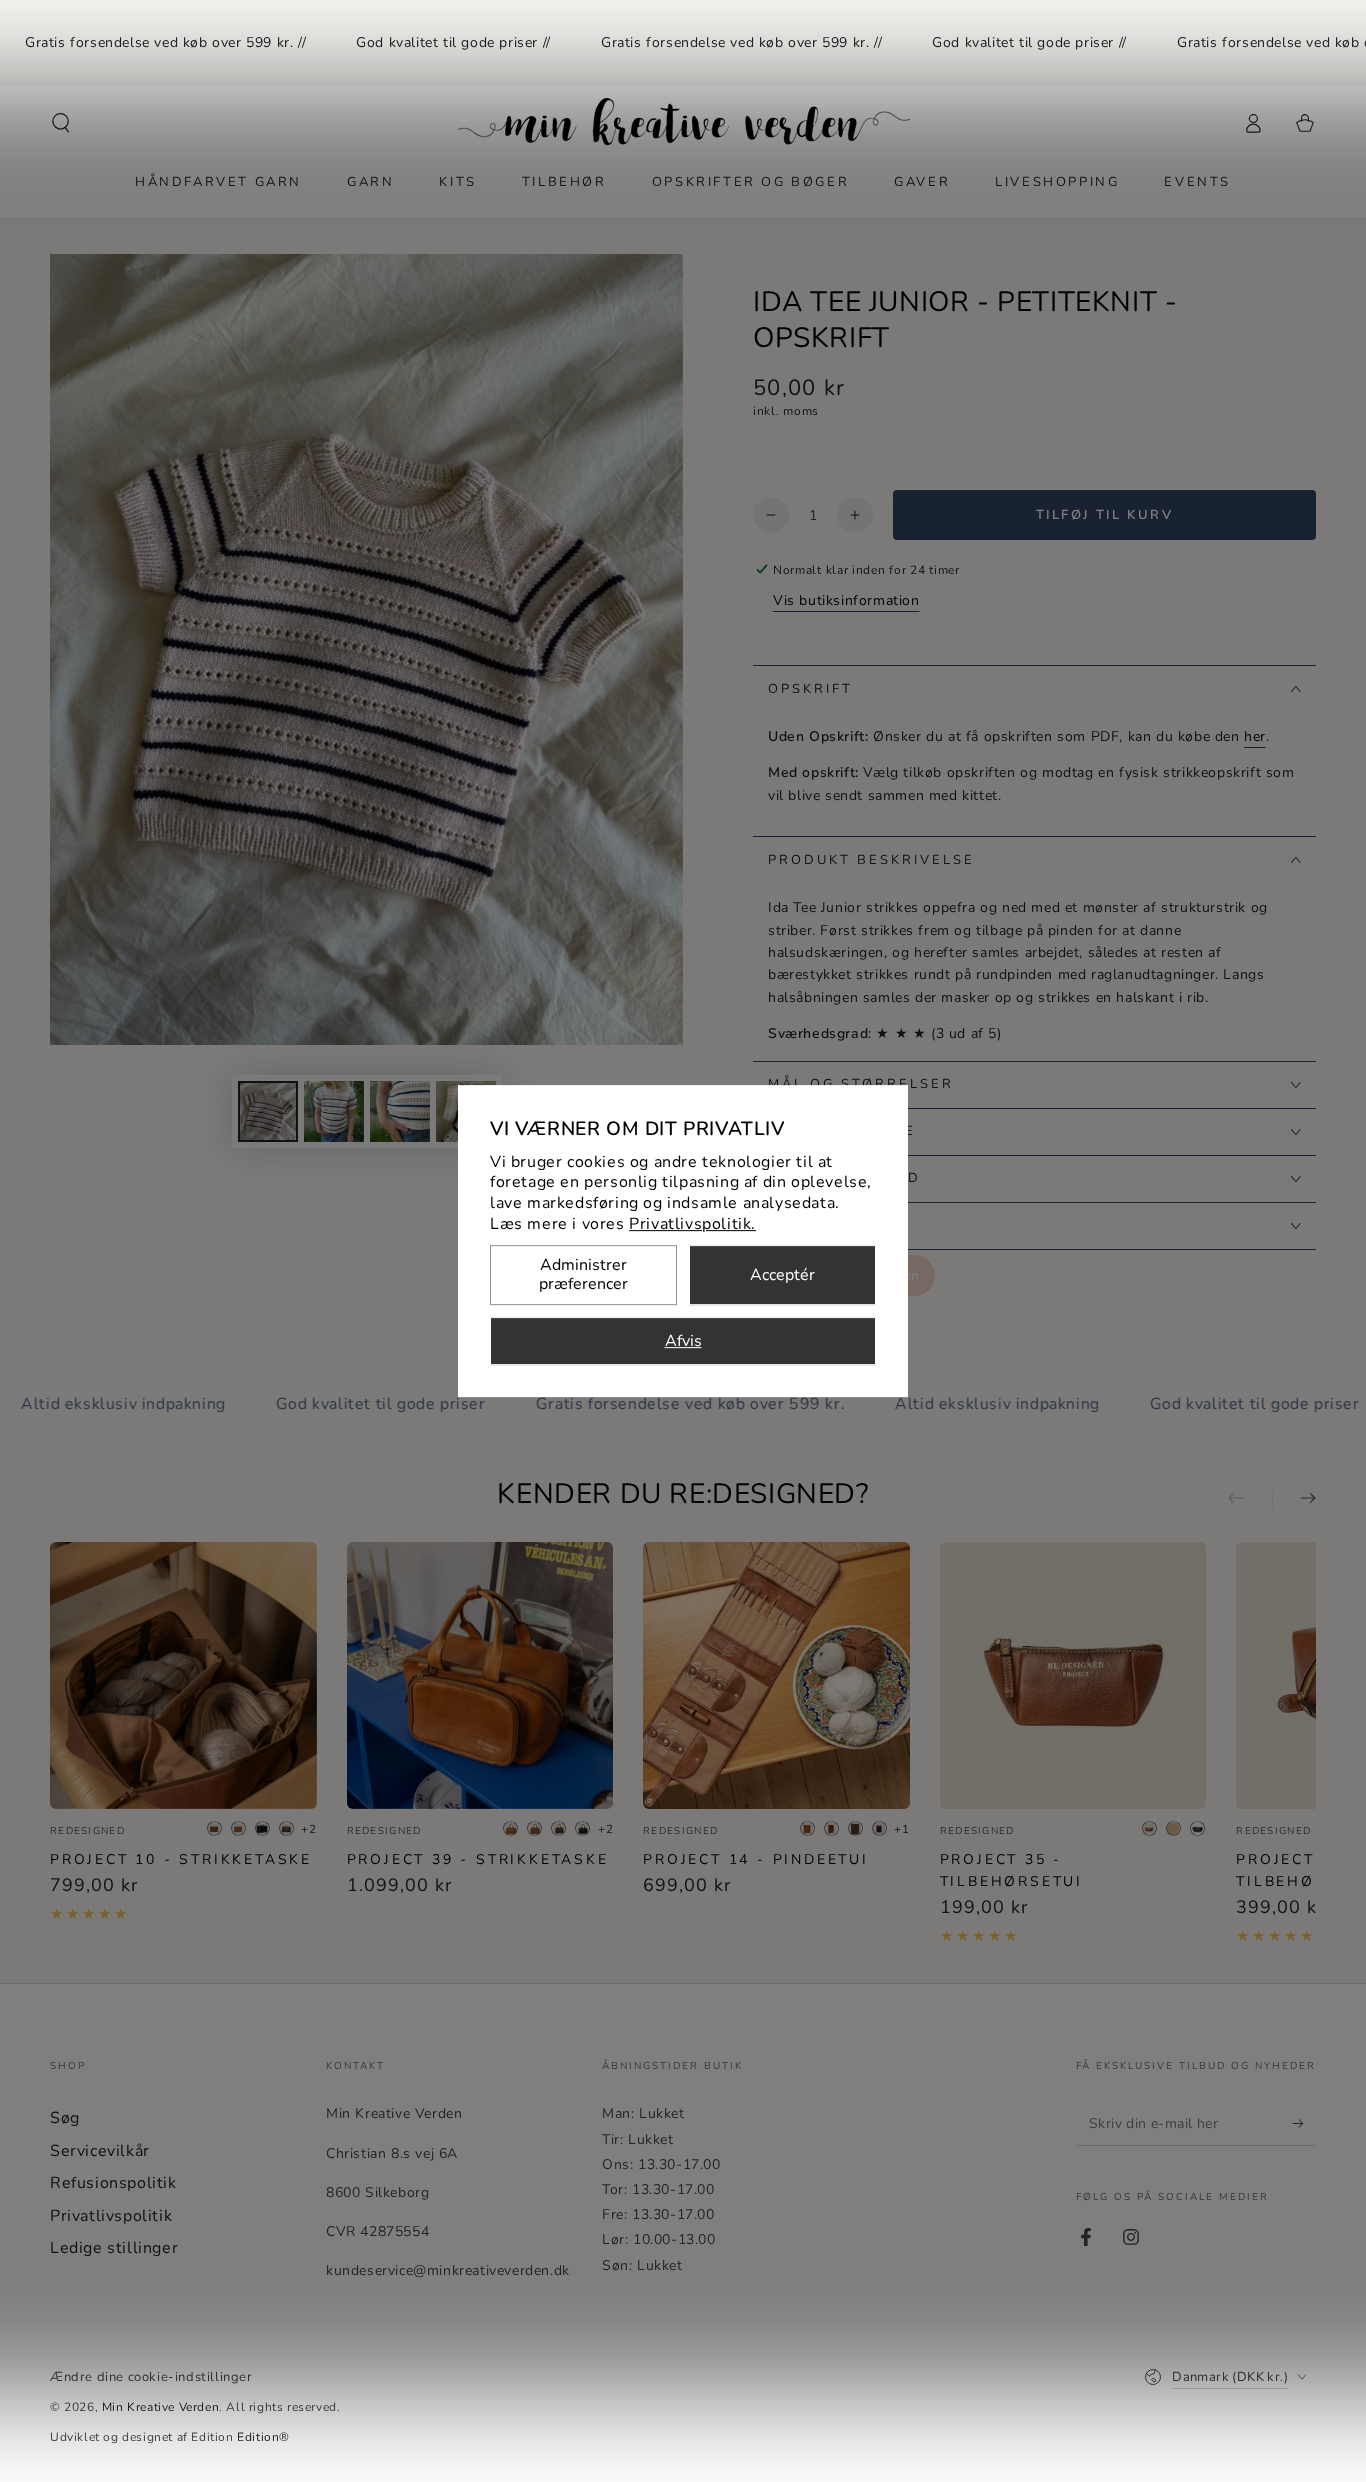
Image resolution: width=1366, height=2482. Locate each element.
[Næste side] (1294, 1500)
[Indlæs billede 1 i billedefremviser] (268, 1111)
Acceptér (782, 1275)
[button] (61, 123)
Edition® (263, 2437)
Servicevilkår (100, 2151)
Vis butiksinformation (846, 600)
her (1255, 736)
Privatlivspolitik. (692, 1224)
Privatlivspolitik (111, 2216)
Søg (65, 2118)
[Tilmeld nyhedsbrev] (1304, 2123)
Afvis (683, 1341)
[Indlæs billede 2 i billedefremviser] (334, 1111)
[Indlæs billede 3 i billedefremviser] (400, 1111)
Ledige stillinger (114, 2248)
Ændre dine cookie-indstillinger (151, 2377)
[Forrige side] (1250, 1500)
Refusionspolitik (113, 2183)
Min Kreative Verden (160, 2407)
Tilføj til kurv (1105, 515)
